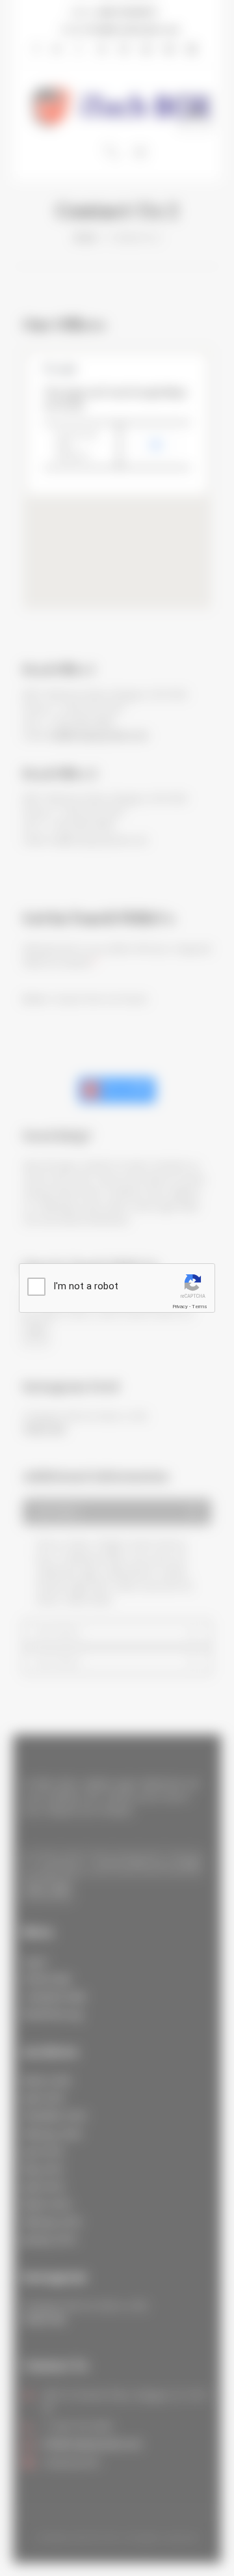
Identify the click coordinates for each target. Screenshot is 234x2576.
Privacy (180, 1307)
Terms (200, 1307)
